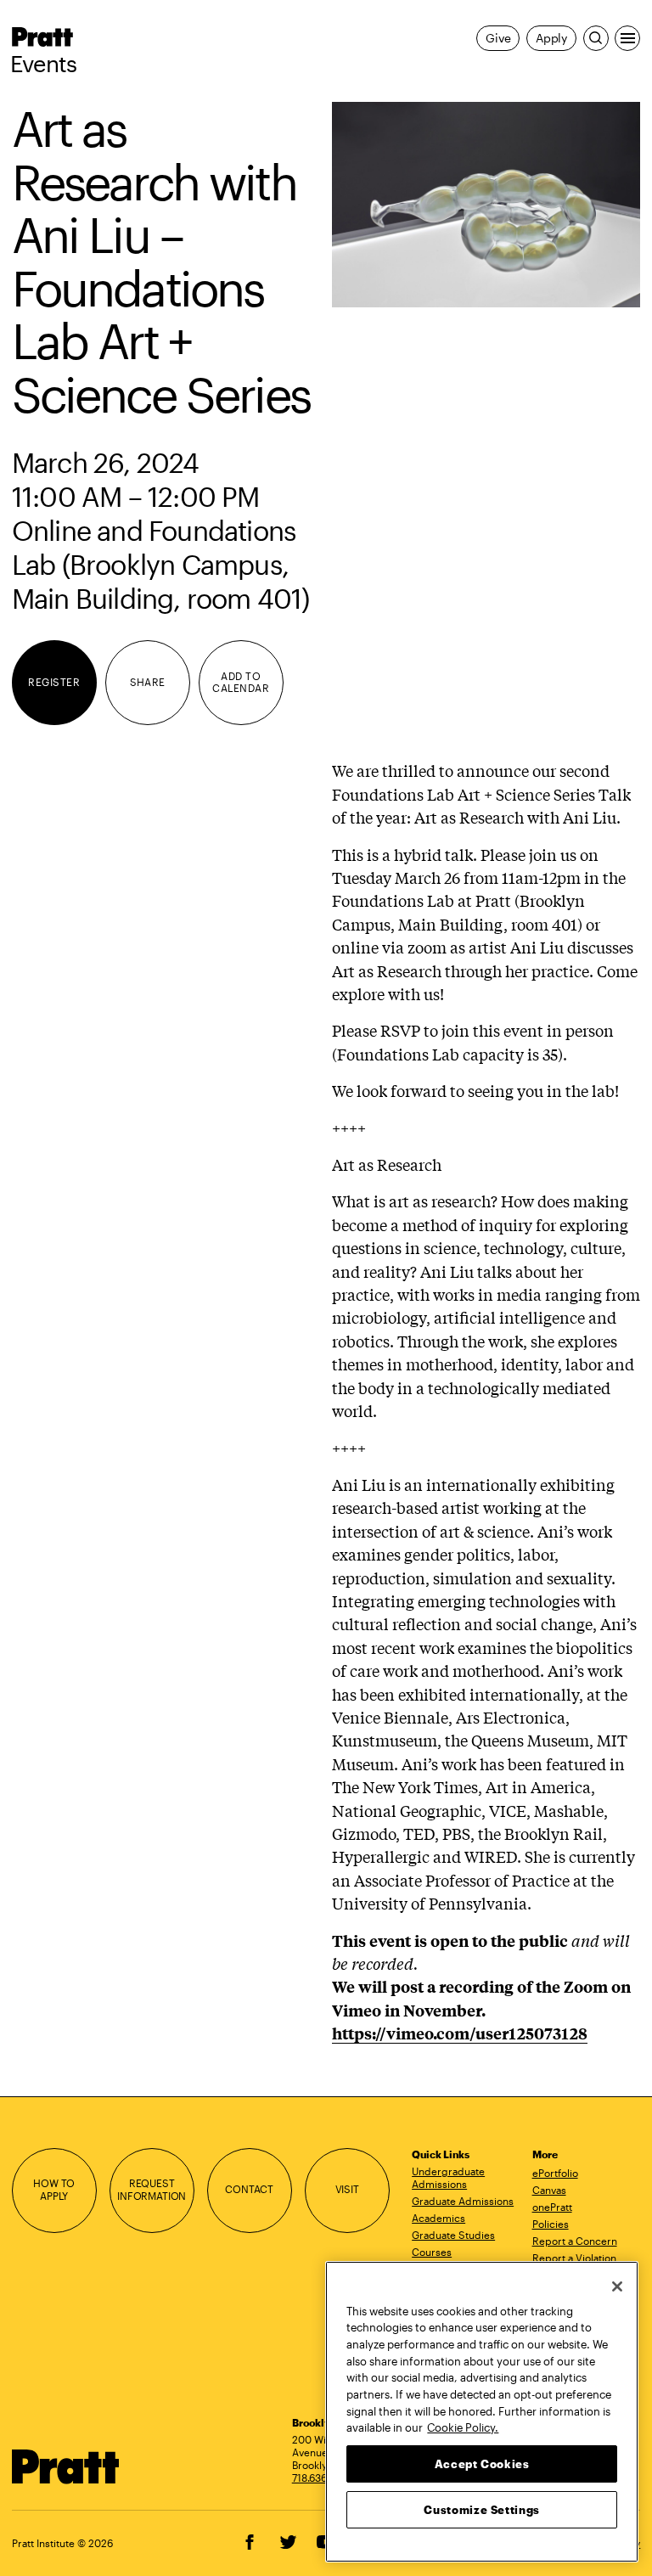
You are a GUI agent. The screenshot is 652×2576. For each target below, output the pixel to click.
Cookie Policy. (463, 2427)
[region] (482, 2412)
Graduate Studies (453, 2235)
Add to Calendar (241, 683)
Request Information (152, 2190)
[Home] (66, 2467)
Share (148, 682)
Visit (347, 2189)
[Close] (617, 2286)
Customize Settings (482, 2510)
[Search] (596, 38)
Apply (551, 38)
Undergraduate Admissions (448, 2177)
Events (44, 64)
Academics (438, 2218)
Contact (249, 2189)
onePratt (552, 2207)
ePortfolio (555, 2173)
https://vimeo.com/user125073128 (460, 2033)
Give (498, 38)
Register (54, 682)
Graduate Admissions (463, 2201)
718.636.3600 (323, 2478)
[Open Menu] (627, 38)
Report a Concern (575, 2241)
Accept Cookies (482, 2464)
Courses (432, 2252)
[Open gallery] (486, 205)
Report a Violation (574, 2258)
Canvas (549, 2190)
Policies (551, 2224)
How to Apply (54, 2190)
